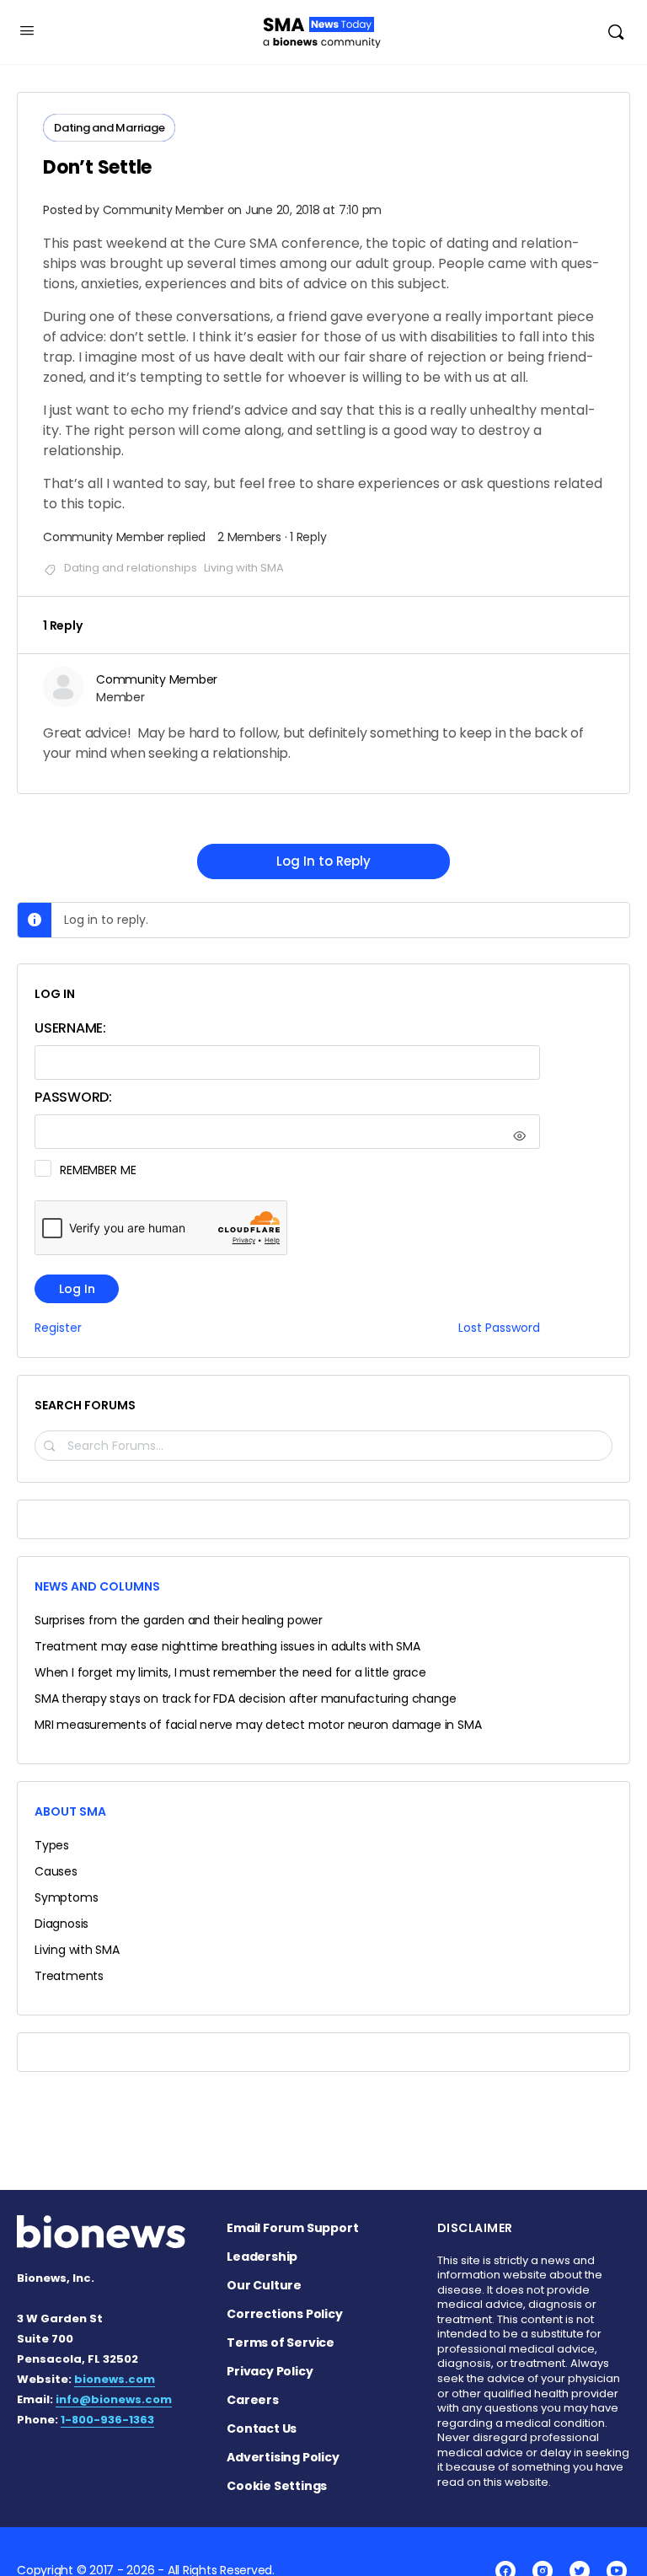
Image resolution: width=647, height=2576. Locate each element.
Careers (253, 2400)
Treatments (69, 1976)
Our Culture (264, 2285)
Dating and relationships (131, 568)
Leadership (262, 2257)
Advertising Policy (283, 2457)
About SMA (70, 1811)
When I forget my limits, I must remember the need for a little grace (230, 1672)
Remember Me (98, 1170)
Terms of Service (281, 2343)
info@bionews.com (114, 2399)
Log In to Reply (323, 861)
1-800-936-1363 (107, 2420)
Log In (77, 1289)
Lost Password (499, 1328)
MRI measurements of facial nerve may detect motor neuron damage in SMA (258, 1725)
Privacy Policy (270, 2371)
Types (52, 1845)
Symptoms (66, 1897)
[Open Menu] (27, 30)
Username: (70, 1028)
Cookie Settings (277, 2486)
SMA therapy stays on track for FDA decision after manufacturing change (245, 1699)
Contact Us (262, 2428)
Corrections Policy (284, 2314)
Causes (56, 1871)
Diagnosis (61, 1924)
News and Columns (97, 1586)
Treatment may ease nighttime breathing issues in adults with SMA (227, 1646)
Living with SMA (244, 568)
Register (58, 1328)
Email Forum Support (292, 2228)
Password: (73, 1097)
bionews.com (115, 2379)
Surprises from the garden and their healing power (179, 1620)
